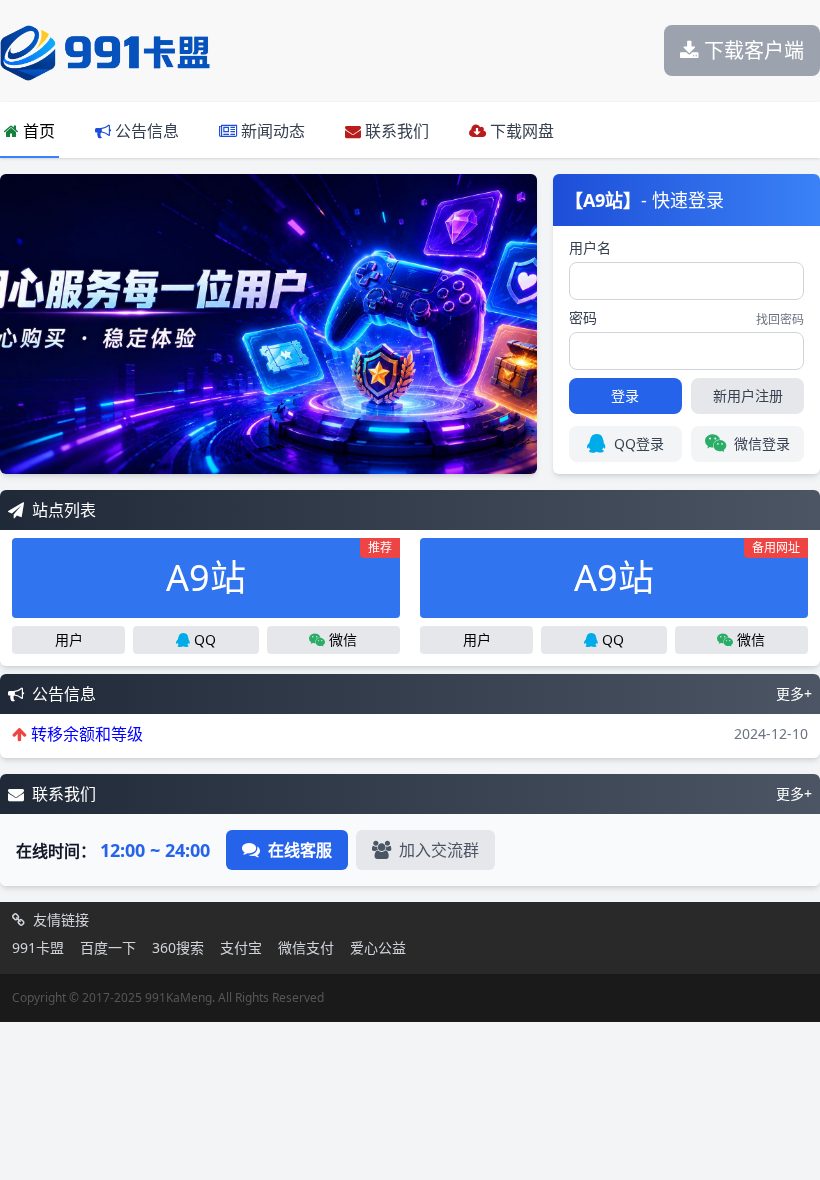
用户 (69, 639)
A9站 (279, 570)
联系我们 (395, 131)
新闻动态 (271, 131)
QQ (205, 639)
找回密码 (780, 320)
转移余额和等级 (87, 734)
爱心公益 (378, 947)
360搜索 (178, 947)
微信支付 (306, 947)
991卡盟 (38, 947)
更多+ (794, 693)
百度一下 (108, 947)
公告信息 (145, 131)
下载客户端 (751, 50)
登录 (625, 395)
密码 (583, 317)
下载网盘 (520, 131)
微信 (343, 639)
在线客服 (300, 850)
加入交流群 (439, 850)
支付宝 (241, 947)
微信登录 (762, 443)
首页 (37, 131)
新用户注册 (748, 395)
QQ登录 (639, 443)
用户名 (590, 247)
